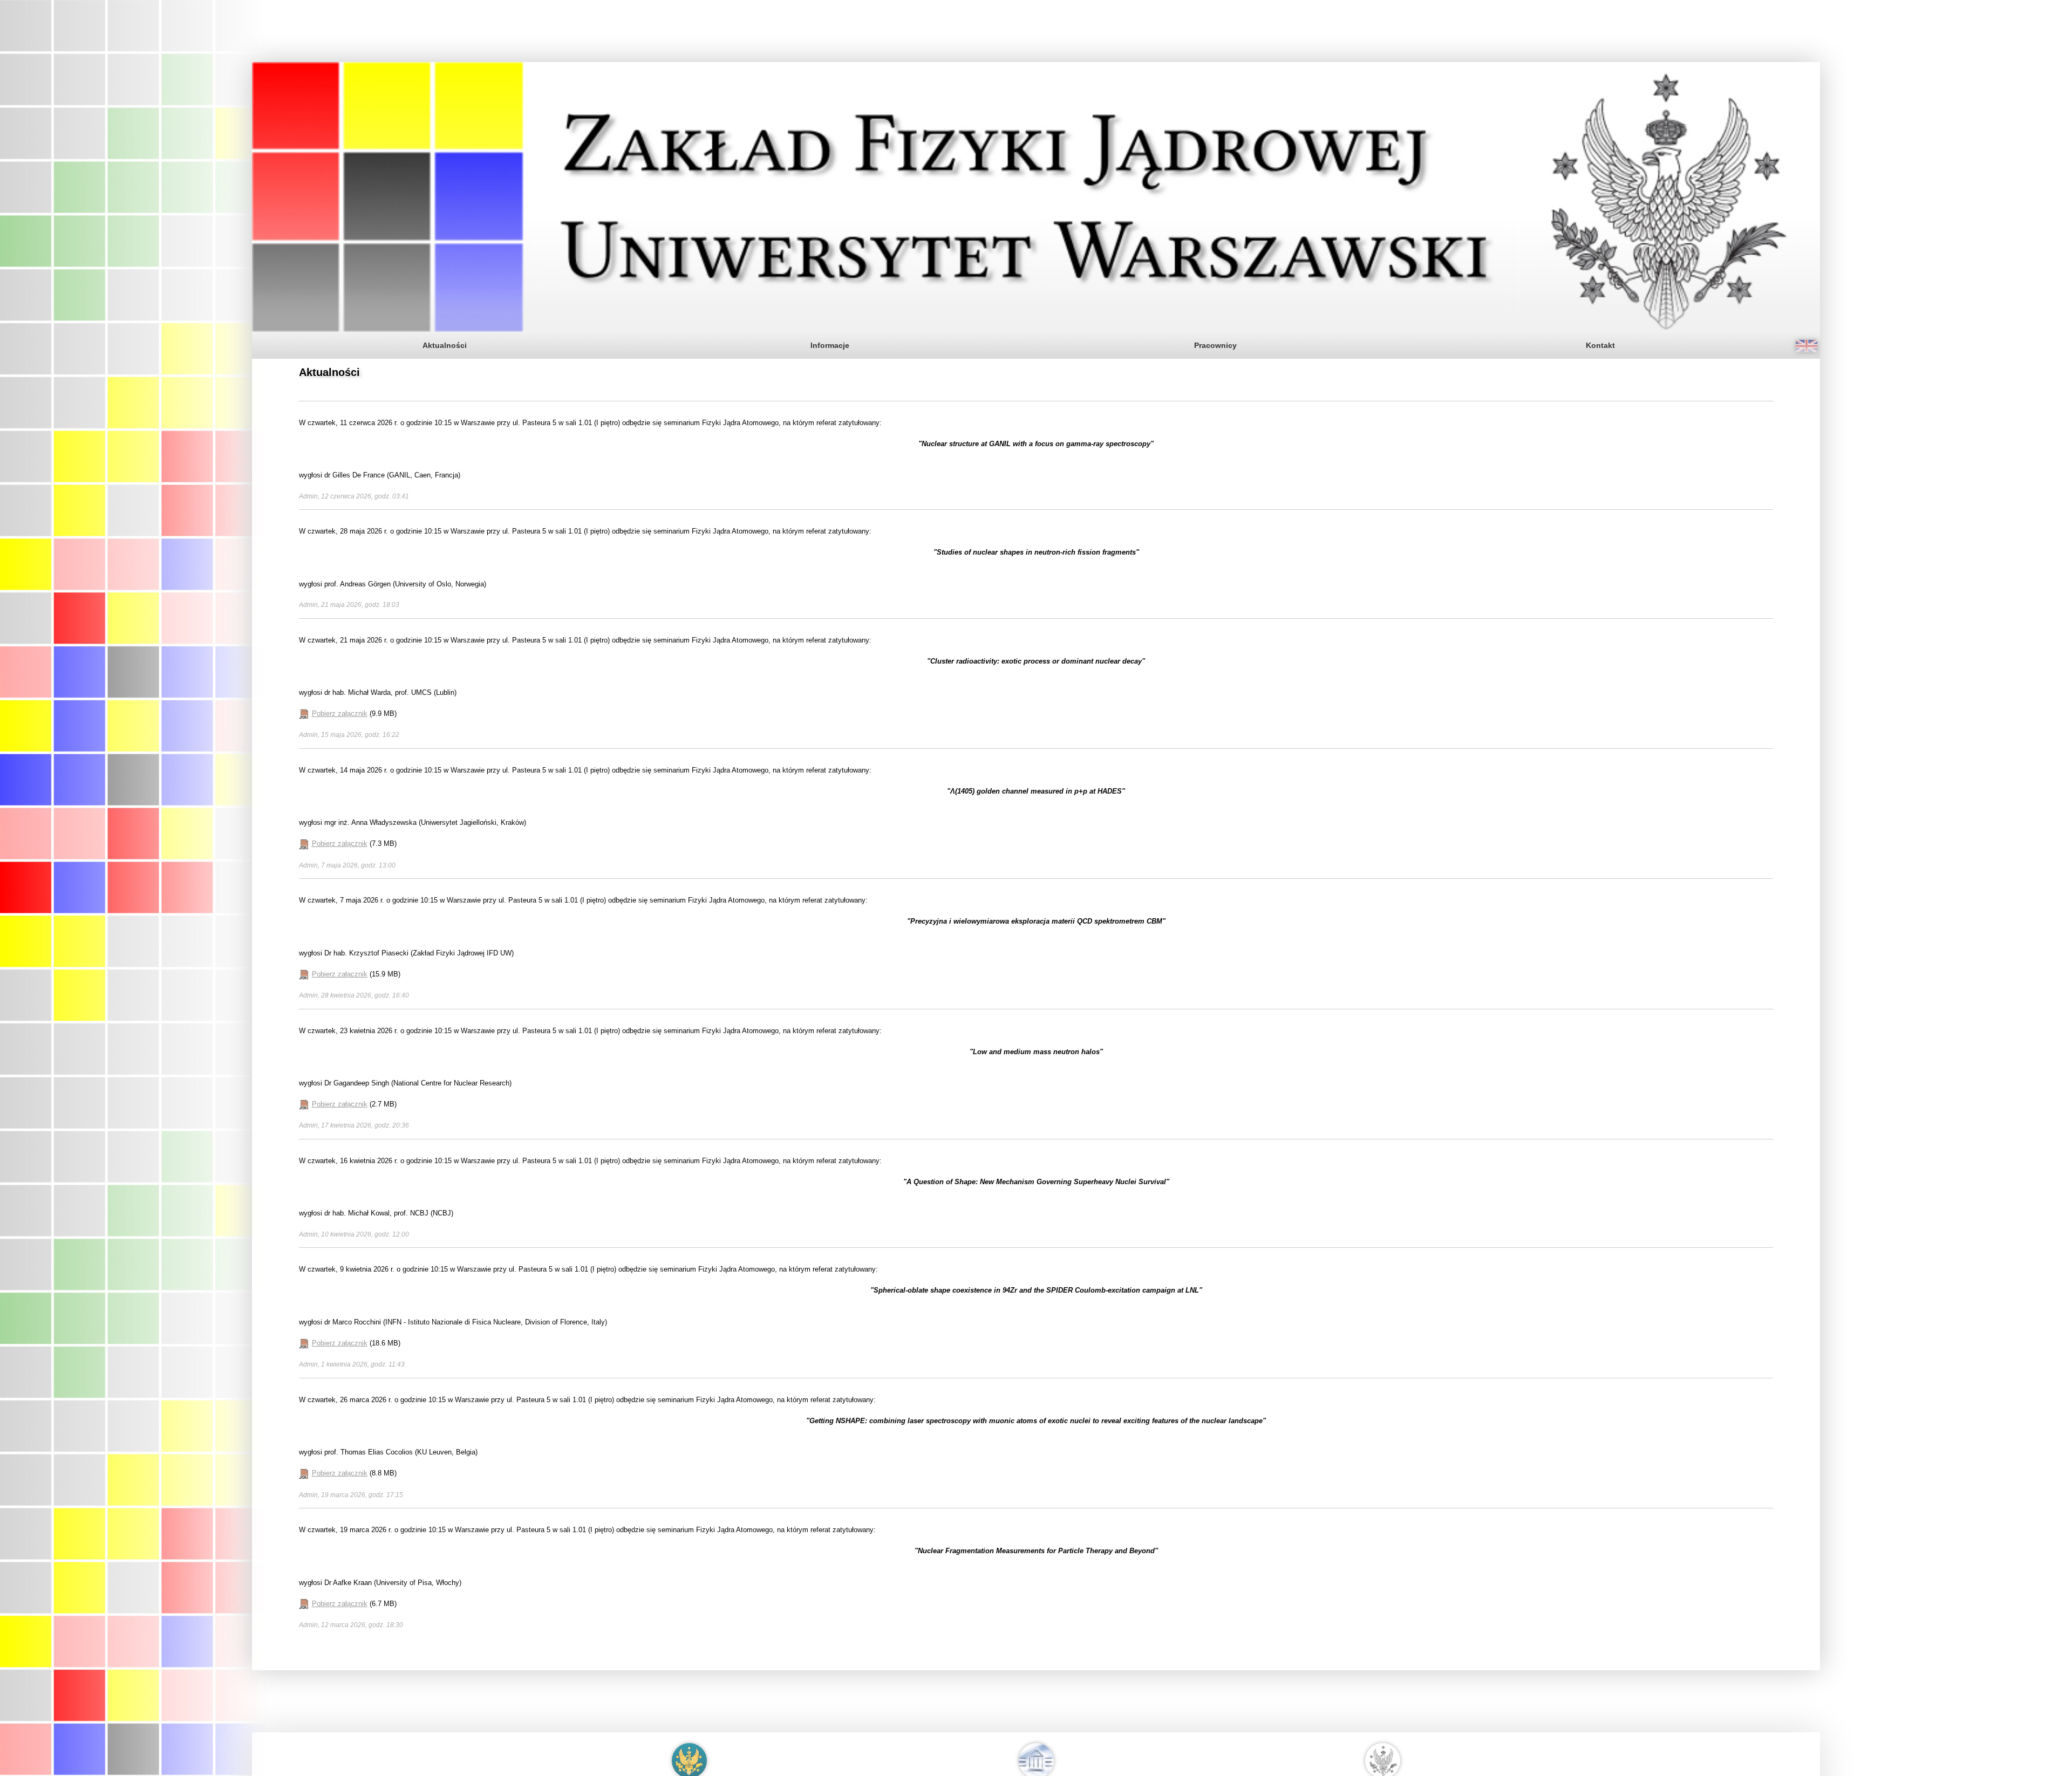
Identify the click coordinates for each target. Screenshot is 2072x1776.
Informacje (830, 345)
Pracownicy (1215, 345)
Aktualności (444, 345)
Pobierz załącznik (340, 713)
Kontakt (1601, 345)
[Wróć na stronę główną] (1036, 197)
